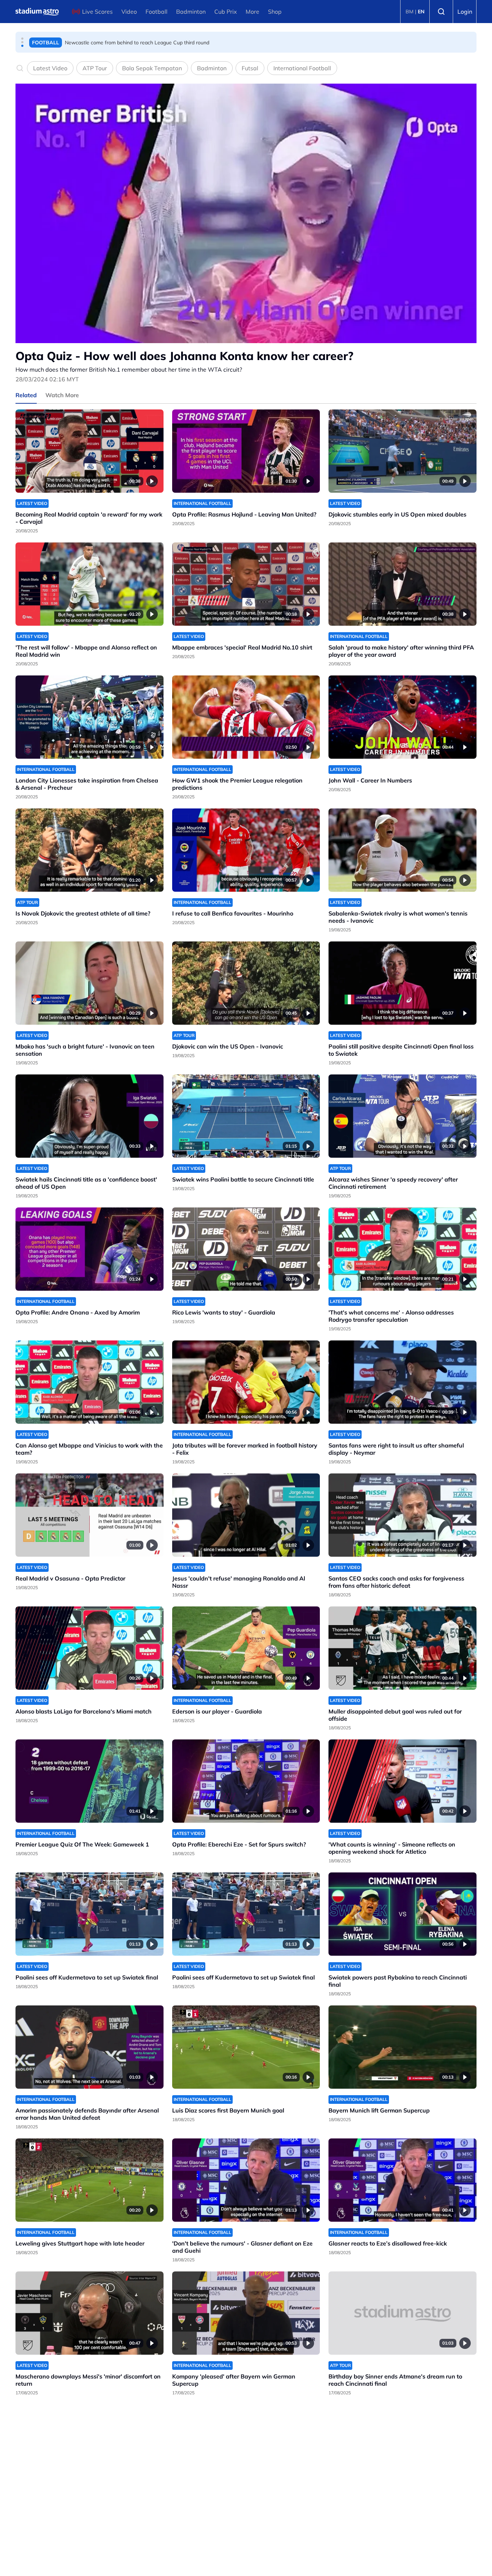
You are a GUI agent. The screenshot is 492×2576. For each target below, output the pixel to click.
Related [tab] (26, 395)
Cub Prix (226, 12)
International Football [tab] (302, 68)
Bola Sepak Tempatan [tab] (152, 68)
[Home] (37, 12)
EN (421, 12)
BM (410, 12)
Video (129, 12)
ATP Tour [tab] (95, 68)
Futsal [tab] (250, 68)
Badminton (191, 12)
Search (441, 12)
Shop (275, 12)
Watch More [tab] (62, 395)
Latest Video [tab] (50, 68)
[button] (22, 39)
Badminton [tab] (212, 68)
